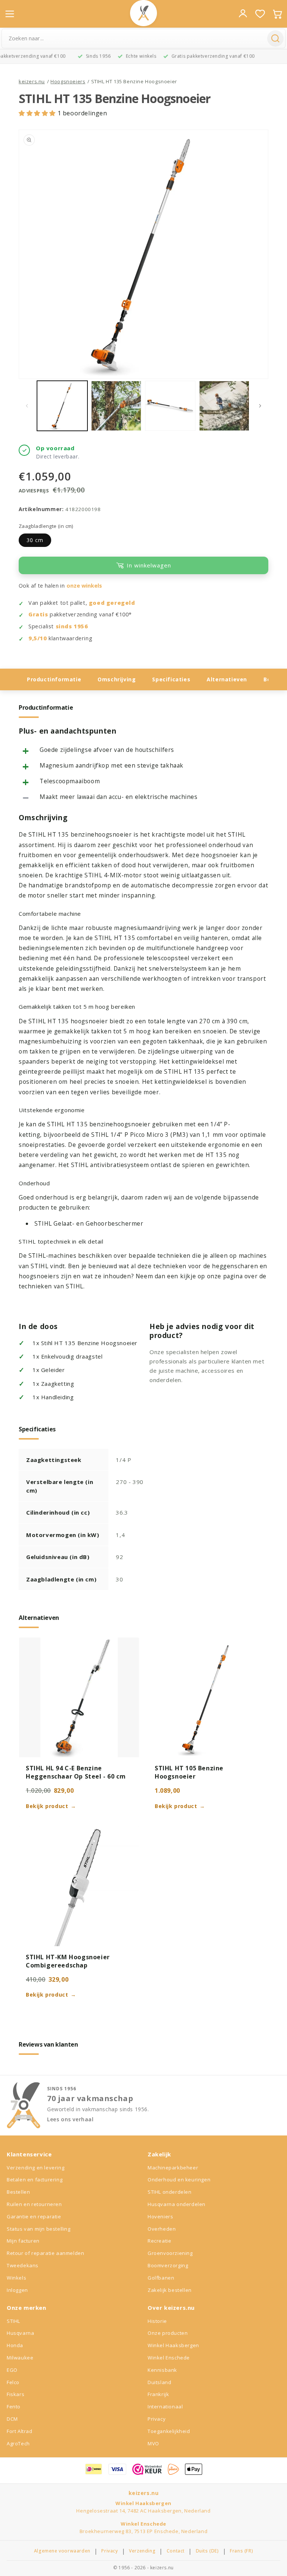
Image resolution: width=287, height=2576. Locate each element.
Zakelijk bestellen (170, 2290)
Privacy (157, 2419)
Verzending (142, 2551)
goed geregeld (112, 603)
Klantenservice (29, 2154)
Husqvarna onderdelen (177, 2204)
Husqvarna (20, 2333)
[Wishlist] (260, 14)
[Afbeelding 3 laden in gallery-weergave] (170, 406)
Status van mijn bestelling (39, 2229)
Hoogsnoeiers (68, 81)
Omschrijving (117, 679)
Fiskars (16, 2394)
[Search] (275, 38)
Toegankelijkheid (169, 2431)
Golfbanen (161, 2278)
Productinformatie (54, 679)
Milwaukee (20, 2358)
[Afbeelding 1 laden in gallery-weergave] (62, 406)
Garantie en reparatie (34, 2216)
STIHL (13, 2321)
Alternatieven (227, 679)
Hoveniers (160, 2216)
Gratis (38, 614)
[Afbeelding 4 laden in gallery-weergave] (224, 406)
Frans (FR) (241, 2551)
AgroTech (18, 2443)
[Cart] (277, 14)
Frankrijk (158, 2394)
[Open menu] (10, 14)
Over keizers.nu (171, 2308)
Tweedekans (23, 2265)
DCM (12, 2419)
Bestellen (18, 2192)
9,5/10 (38, 638)
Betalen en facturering (35, 2180)
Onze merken (27, 2308)
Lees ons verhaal (70, 2119)
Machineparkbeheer (173, 2168)
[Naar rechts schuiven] (260, 406)
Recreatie (159, 2241)
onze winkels (84, 586)
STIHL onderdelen (170, 2192)
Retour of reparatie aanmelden (45, 2253)
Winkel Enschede (169, 2358)
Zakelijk (159, 2154)
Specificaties (171, 679)
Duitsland (159, 2382)
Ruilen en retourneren (34, 2204)
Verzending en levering (36, 2168)
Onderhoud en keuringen (179, 2180)
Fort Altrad (20, 2431)
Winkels (16, 2278)
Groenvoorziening (170, 2253)
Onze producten (168, 2333)
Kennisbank (162, 2370)
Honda (15, 2345)
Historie (157, 2321)
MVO (153, 2443)
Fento (14, 2407)
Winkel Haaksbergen (173, 2345)
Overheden (162, 2229)
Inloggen (17, 2290)
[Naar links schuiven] (27, 406)
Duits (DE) (207, 2551)
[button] (38, 113)
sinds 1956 (72, 626)
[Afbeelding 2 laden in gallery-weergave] (116, 406)
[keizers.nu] (143, 13)
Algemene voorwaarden (62, 2551)
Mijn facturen (23, 2241)
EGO (12, 2370)
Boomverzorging (168, 2265)
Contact (176, 2551)
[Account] (243, 13)
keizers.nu (32, 81)
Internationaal (165, 2407)
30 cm (35, 540)
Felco (13, 2382)
